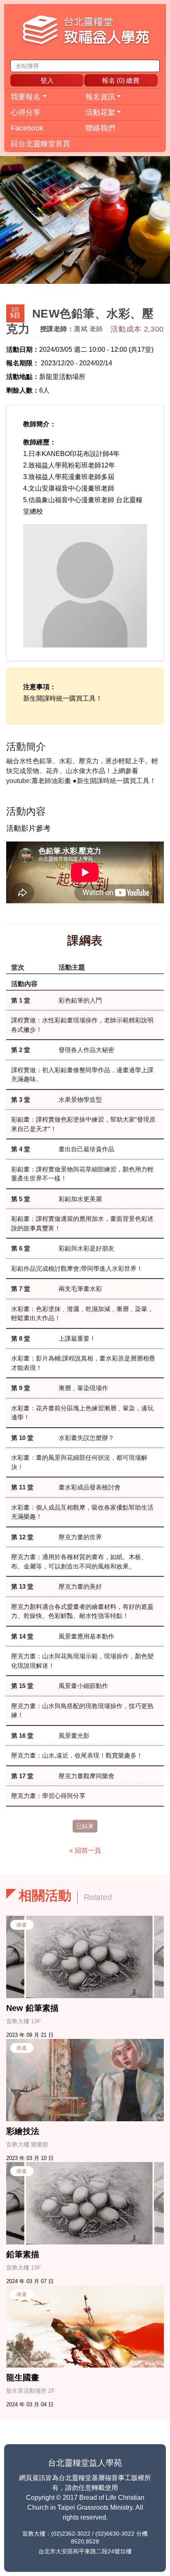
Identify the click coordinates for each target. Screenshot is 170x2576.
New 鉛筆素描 (32, 2008)
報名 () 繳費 (121, 81)
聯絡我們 (100, 128)
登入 (47, 81)
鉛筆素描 (23, 2254)
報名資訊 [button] (100, 97)
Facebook (27, 128)
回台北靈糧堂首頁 (40, 144)
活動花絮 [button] (100, 112)
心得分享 (26, 112)
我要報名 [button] (26, 97)
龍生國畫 (23, 2377)
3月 (15, 313)
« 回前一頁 (85, 1850)
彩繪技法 (23, 2131)
